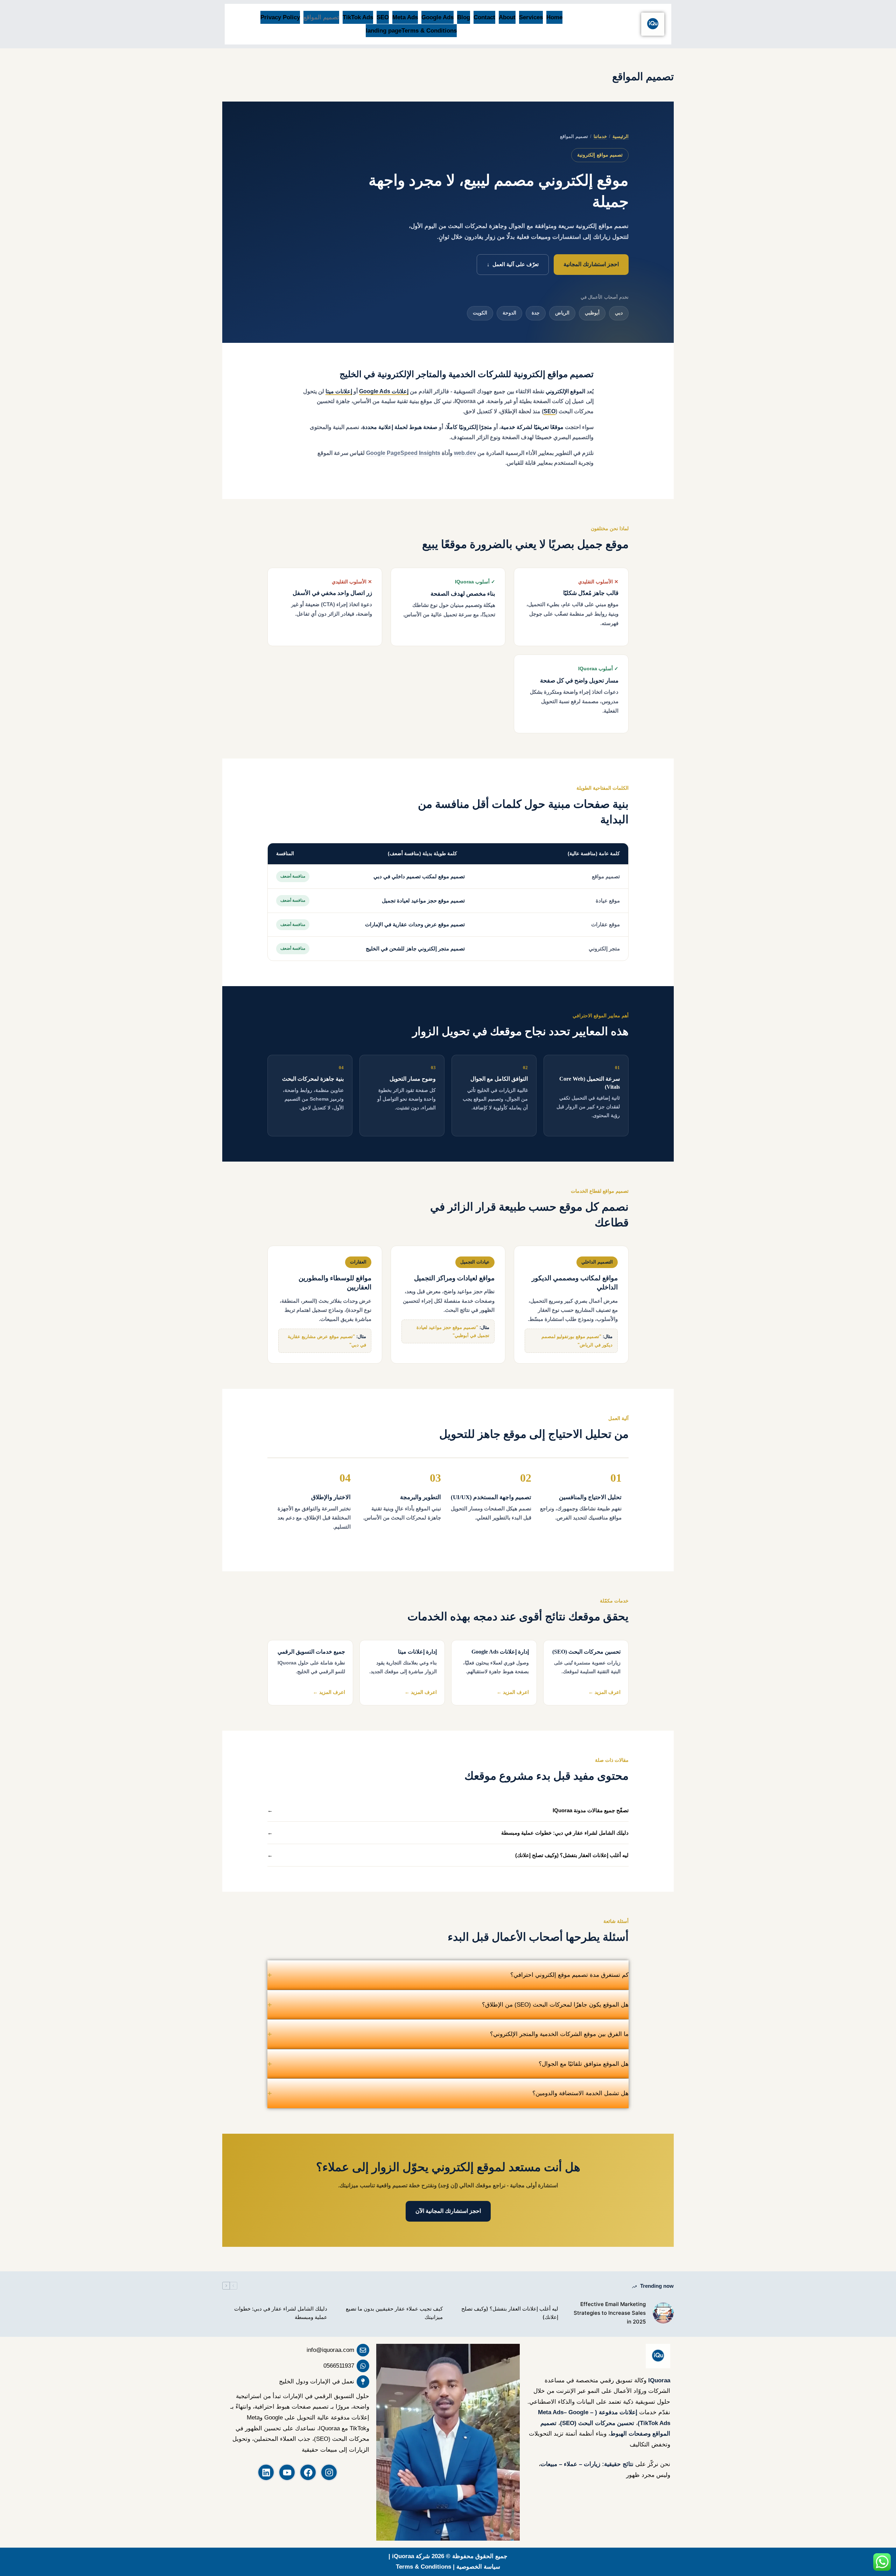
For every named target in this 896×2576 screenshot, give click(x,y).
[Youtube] (287, 2472)
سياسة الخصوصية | (476, 2567)
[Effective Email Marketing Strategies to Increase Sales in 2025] (663, 2313)
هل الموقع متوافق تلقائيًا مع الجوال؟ (448, 2064)
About (507, 17)
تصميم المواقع (321, 17)
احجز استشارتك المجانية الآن (448, 2211)
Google (578, 2412)
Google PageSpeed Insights (403, 453)
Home (554, 17)
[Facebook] (308, 2472)
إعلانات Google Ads (384, 391)
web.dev (465, 453)
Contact (484, 17)
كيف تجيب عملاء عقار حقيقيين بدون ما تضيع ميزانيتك (394, 2313)
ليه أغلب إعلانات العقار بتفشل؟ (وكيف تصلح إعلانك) (448, 1855)
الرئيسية (621, 136)
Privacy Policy (280, 17)
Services (531, 17)
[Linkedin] (266, 2472)
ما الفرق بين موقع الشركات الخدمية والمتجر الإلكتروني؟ (448, 2034)
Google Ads (437, 17)
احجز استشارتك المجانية (591, 264)
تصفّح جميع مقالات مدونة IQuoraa (448, 1810)
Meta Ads (405, 17)
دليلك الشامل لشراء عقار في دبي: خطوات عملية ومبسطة (448, 1833)
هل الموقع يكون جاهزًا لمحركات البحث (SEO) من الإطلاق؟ (448, 2005)
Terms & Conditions (429, 31)
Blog (464, 17)
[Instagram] (329, 2472)
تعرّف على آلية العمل (513, 264)
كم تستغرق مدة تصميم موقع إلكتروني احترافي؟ (448, 1975)
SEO (383, 17)
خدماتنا (600, 136)
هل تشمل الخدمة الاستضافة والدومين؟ (448, 2093)
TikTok (649, 2423)
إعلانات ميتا (339, 391)
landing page (384, 31)
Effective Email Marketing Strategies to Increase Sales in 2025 (610, 2313)
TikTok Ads (358, 17)
